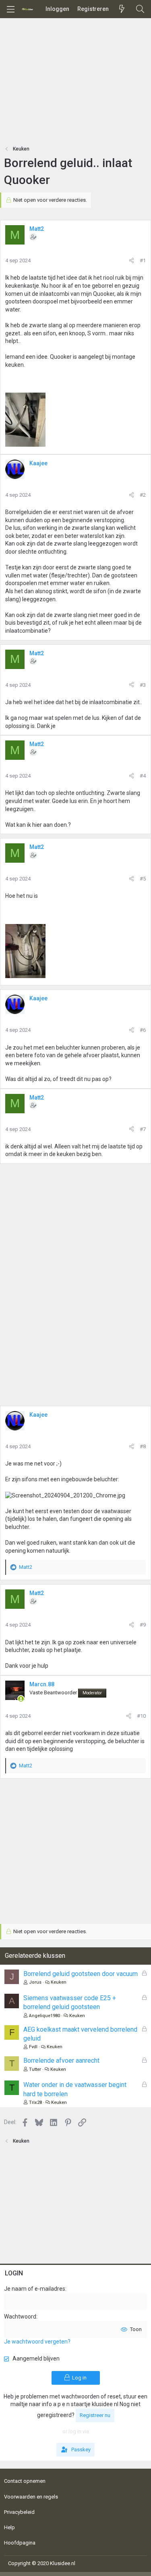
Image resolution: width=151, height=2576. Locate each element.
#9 (143, 1625)
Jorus (35, 1982)
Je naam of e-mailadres (35, 2289)
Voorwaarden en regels (31, 2497)
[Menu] (10, 9)
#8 (143, 1446)
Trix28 (35, 2102)
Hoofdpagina (20, 2543)
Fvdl (33, 2047)
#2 (143, 495)
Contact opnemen (25, 2481)
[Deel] (131, 261)
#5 (143, 879)
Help (9, 2527)
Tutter (35, 2069)
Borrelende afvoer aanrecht (61, 2061)
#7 (143, 1129)
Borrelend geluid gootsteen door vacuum (81, 1974)
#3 (143, 685)
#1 (143, 260)
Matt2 (37, 229)
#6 (143, 1030)
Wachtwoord (20, 2317)
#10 (141, 1716)
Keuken (59, 1982)
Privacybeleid (19, 2512)
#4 (143, 776)
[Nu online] (21, 1699)
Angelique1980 (44, 2016)
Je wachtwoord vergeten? (37, 2342)
